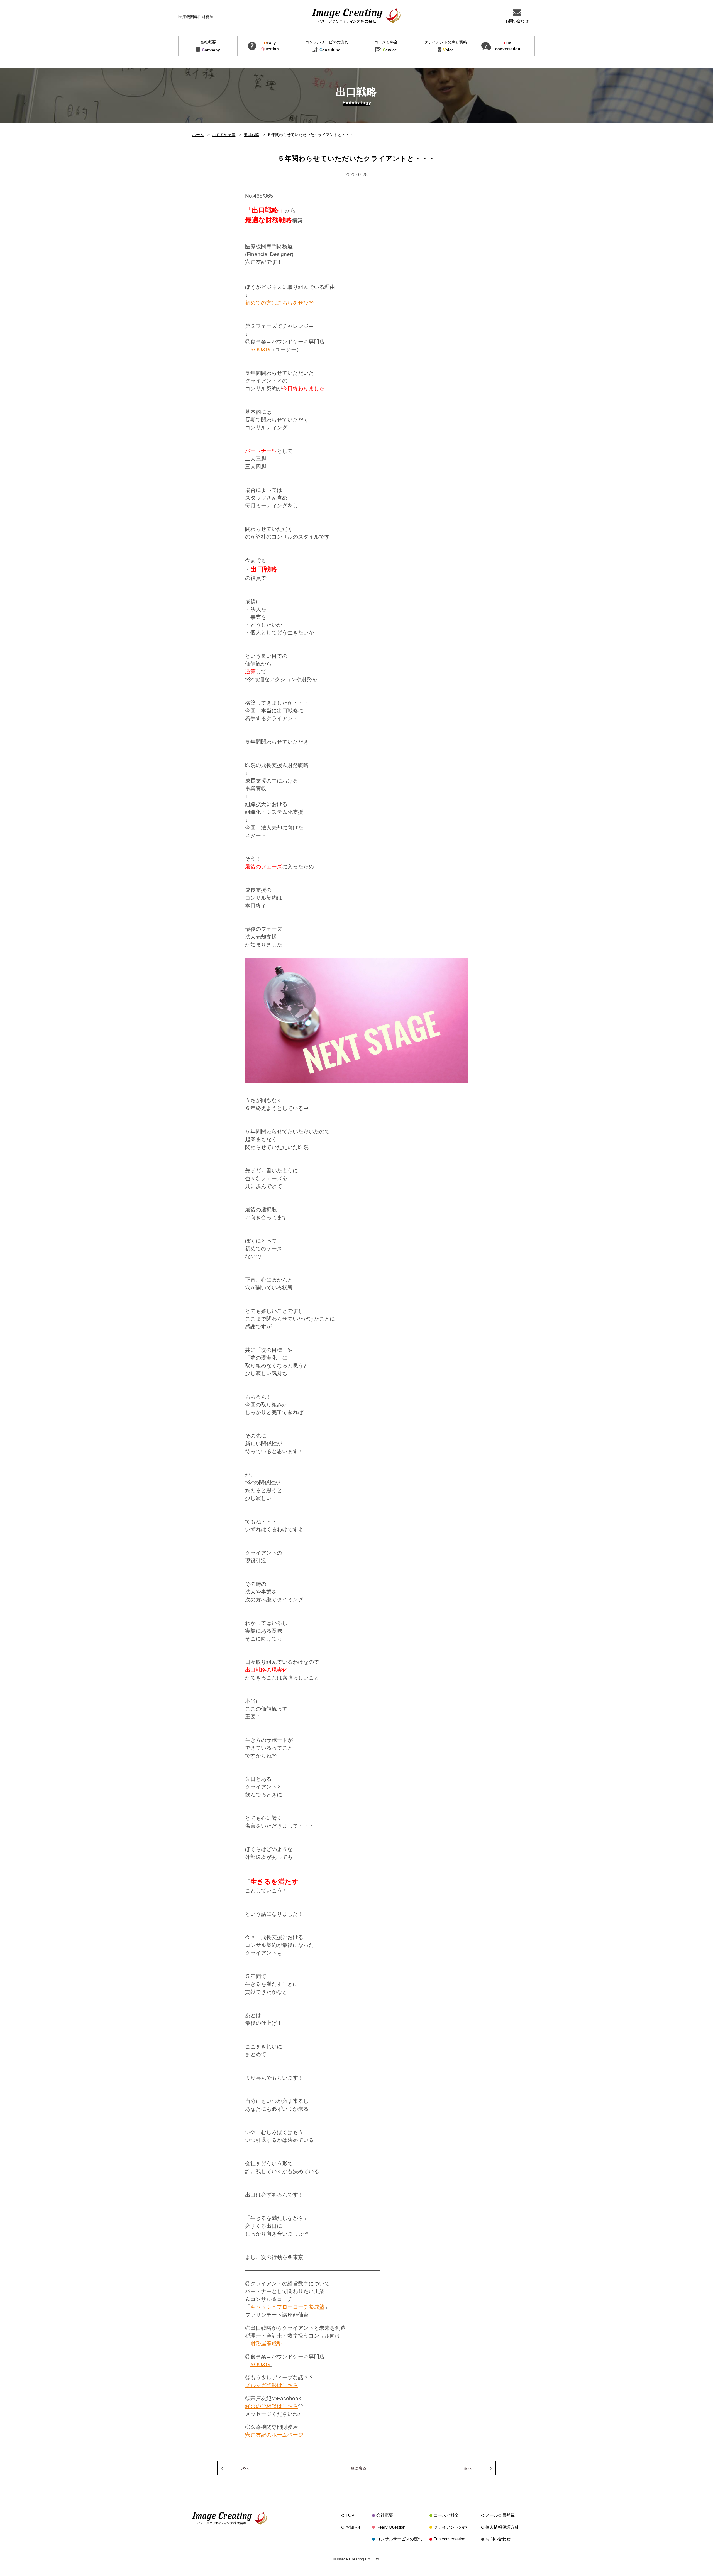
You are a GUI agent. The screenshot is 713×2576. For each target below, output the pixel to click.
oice (446, 46)
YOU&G (260, 350)
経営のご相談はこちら (272, 2406)
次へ (245, 2468)
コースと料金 (446, 2515)
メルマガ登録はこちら (272, 2385)
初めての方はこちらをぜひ (277, 303)
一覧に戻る (356, 2468)
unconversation (508, 46)
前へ (468, 2468)
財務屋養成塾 (266, 2344)
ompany (210, 46)
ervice (386, 46)
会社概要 (385, 2515)
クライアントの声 (450, 2527)
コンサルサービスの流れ (399, 2539)
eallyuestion (270, 46)
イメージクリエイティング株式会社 (356, 16)
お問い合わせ (498, 2539)
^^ (311, 303)
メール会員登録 (500, 2515)
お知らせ (354, 2527)
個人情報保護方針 (502, 2527)
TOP (350, 2515)
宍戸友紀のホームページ (274, 2435)
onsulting (327, 46)
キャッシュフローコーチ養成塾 (287, 2307)
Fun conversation (449, 2539)
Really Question (391, 2527)
